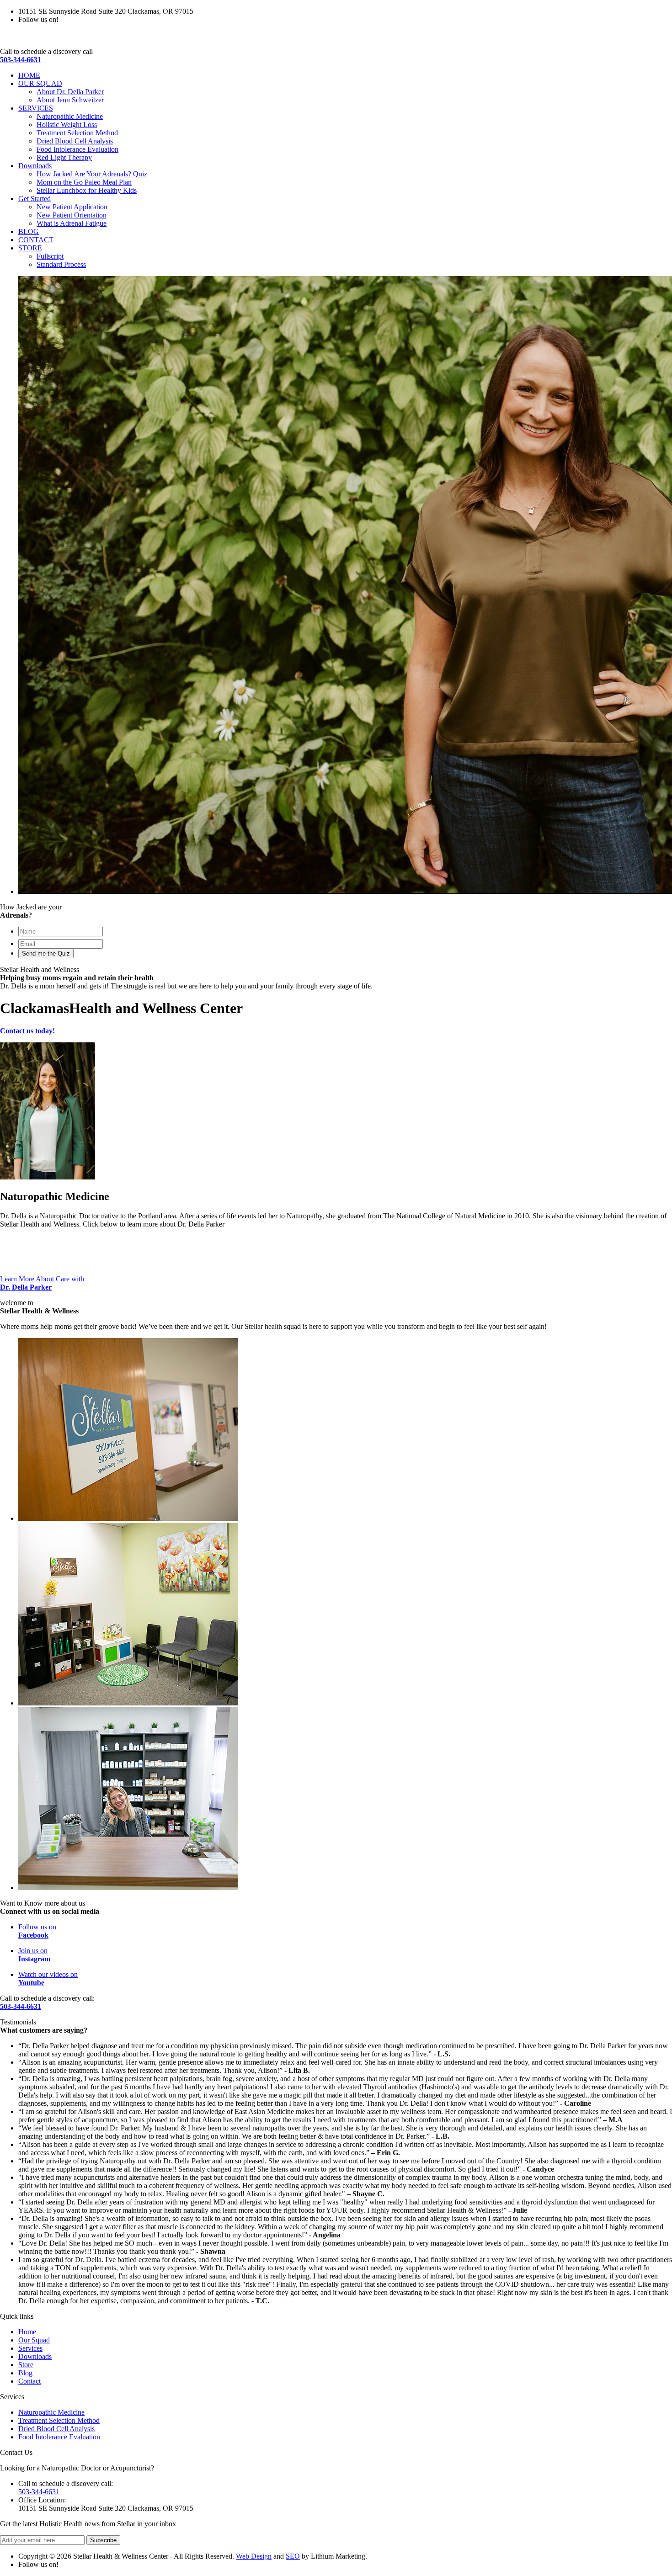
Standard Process (61, 264)
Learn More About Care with (42, 1283)
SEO (293, 2556)
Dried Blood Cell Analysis (75, 141)
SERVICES (36, 108)
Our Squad (34, 2340)
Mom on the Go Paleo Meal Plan (84, 182)
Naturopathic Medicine (70, 116)
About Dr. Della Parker (70, 92)
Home (27, 2332)
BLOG (29, 231)
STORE (30, 248)
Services (30, 2348)
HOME (29, 75)
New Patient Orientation (72, 215)
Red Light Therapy (64, 157)
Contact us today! (27, 1031)
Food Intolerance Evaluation (77, 149)
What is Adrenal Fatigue (72, 223)
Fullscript (50, 256)
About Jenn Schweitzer (70, 100)
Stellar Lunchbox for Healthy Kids (87, 190)
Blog (25, 2373)
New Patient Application (72, 207)
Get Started (35, 199)
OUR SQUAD (40, 83)
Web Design (254, 2556)
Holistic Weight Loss (67, 125)
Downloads (35, 166)
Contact (29, 2381)
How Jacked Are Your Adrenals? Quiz (92, 174)
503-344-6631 (21, 60)
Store (26, 2365)
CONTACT (36, 240)
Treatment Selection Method (77, 133)
